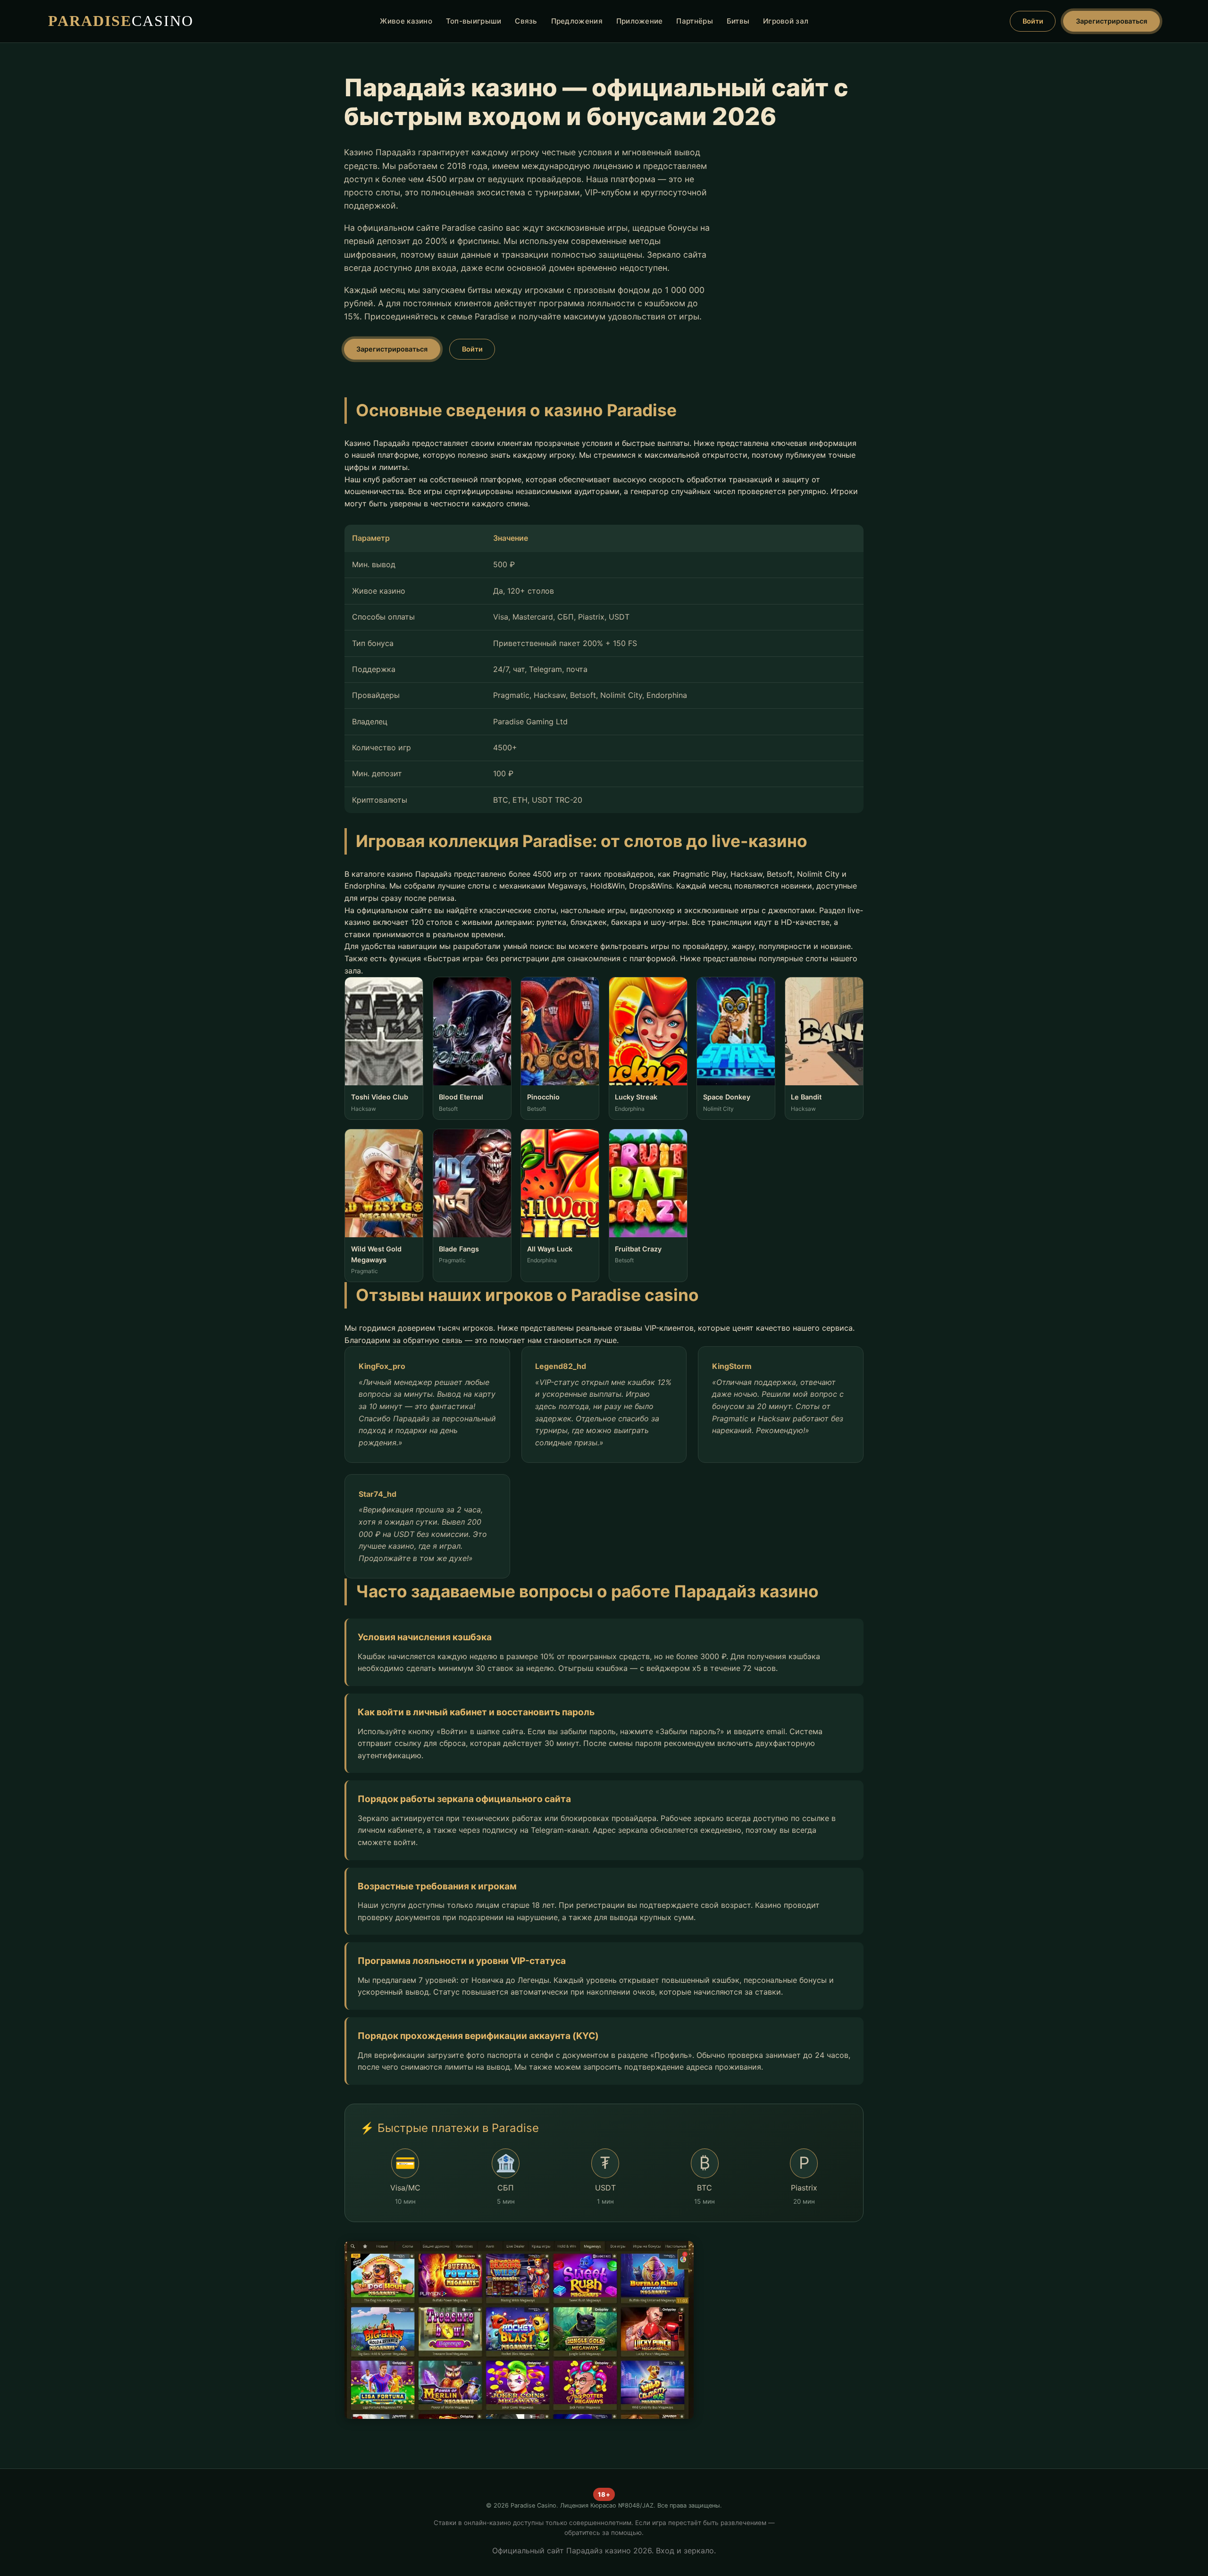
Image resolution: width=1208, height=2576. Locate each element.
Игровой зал (786, 21)
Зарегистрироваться (1112, 21)
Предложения (577, 21)
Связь (526, 21)
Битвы (738, 21)
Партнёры (694, 21)
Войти (1033, 21)
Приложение (640, 21)
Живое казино (406, 21)
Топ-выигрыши (474, 21)
